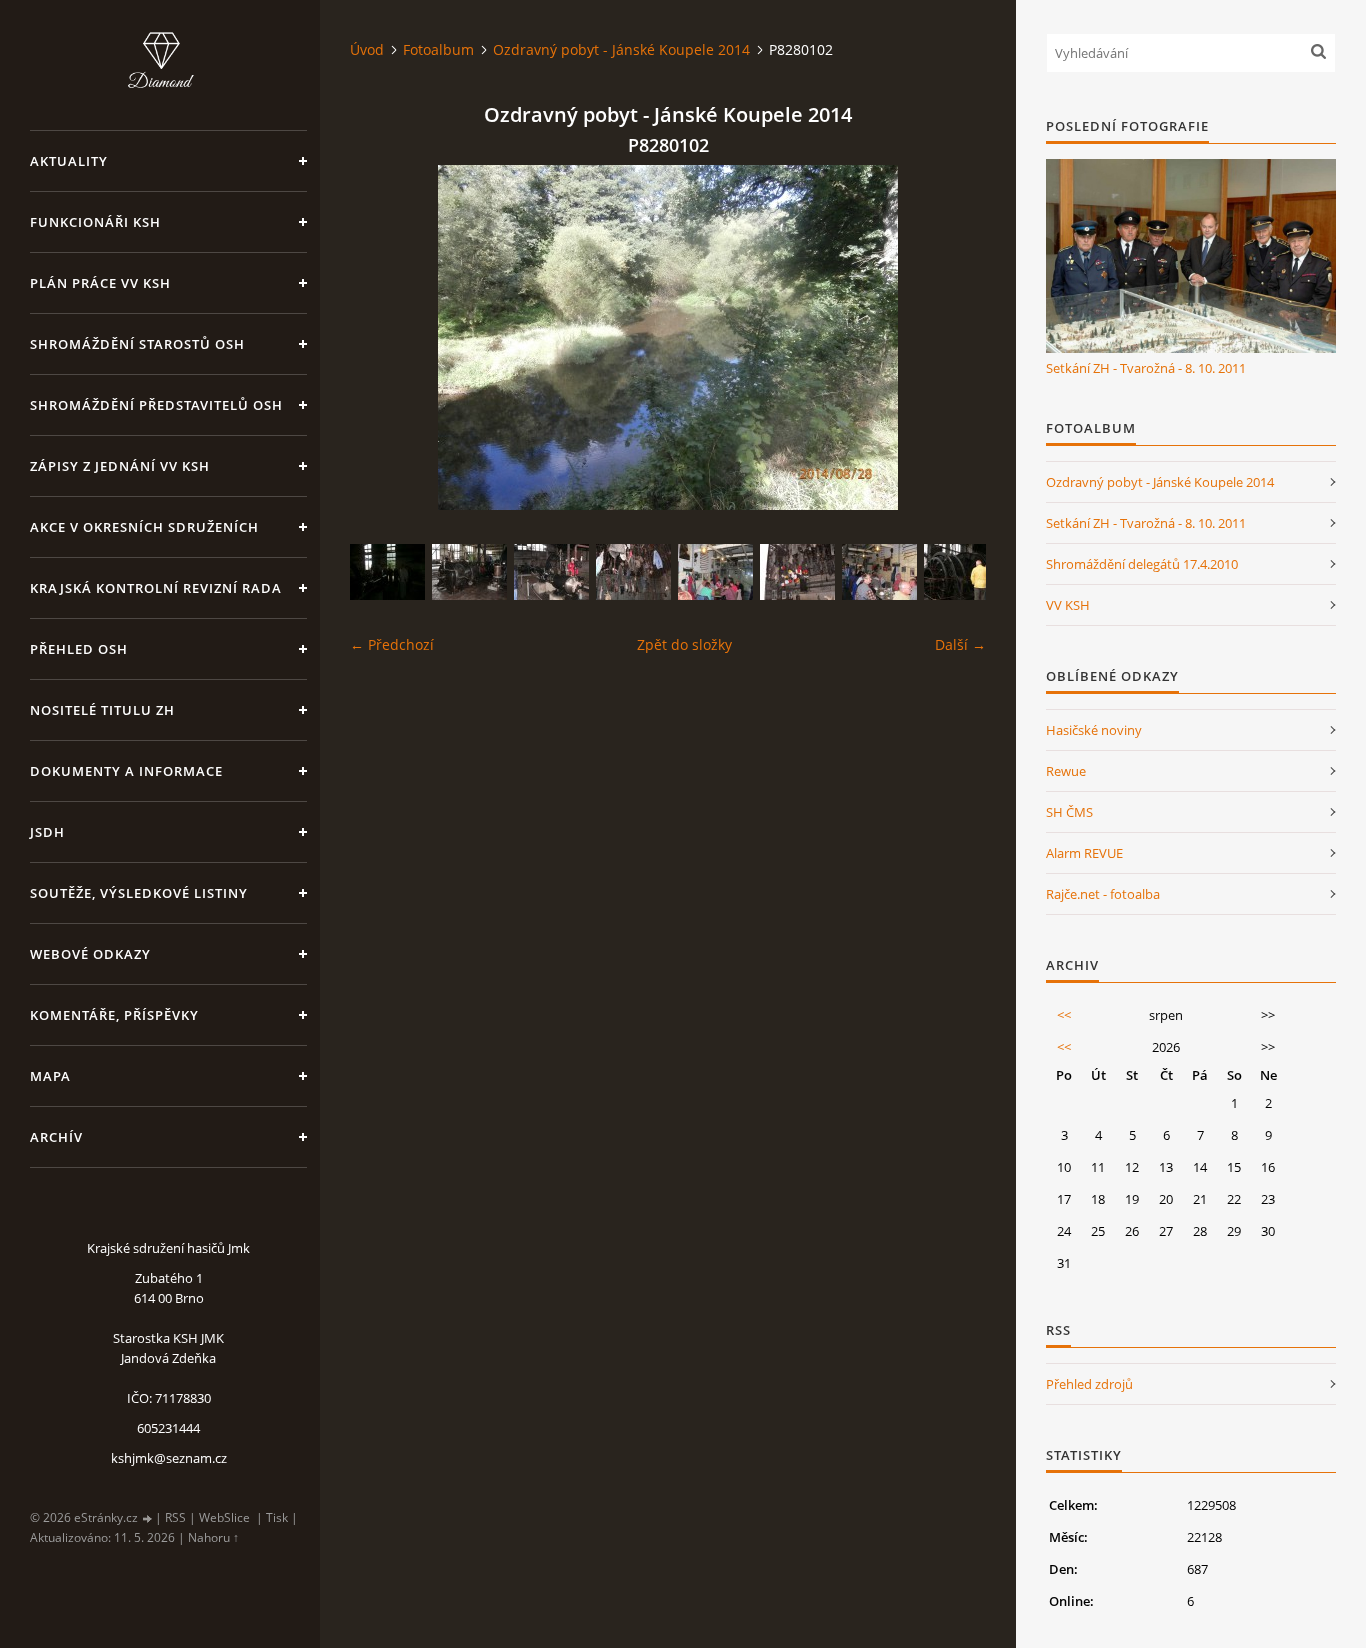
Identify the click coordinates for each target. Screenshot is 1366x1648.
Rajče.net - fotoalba (1103, 894)
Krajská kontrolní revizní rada (156, 588)
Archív (56, 1137)
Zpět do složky (684, 644)
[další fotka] (953, 337)
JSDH (47, 832)
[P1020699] (797, 572)
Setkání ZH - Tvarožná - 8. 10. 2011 (1146, 368)
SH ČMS (1069, 812)
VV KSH (1068, 605)
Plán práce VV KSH (100, 283)
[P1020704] (879, 572)
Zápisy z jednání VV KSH (120, 466)
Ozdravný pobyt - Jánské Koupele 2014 (621, 49)
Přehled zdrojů (1089, 1384)
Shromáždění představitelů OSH (156, 405)
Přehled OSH (79, 649)
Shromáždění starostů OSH (137, 344)
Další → (960, 644)
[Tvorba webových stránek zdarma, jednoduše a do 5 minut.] (148, 1518)
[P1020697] (633, 572)
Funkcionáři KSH (95, 222)
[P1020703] (715, 572)
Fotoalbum (438, 49)
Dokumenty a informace (126, 771)
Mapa (50, 1076)
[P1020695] (961, 572)
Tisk (277, 1517)
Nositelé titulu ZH (102, 710)
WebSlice (224, 1517)
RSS (175, 1517)
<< (1064, 1015)
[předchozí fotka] (382, 337)
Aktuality (69, 161)
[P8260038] (387, 572)
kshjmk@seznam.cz (169, 1458)
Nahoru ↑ (213, 1537)
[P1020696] (469, 572)
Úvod (367, 49)
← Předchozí (392, 644)
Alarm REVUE (1084, 853)
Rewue (1066, 771)
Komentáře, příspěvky (114, 1015)
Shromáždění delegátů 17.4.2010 (1142, 564)
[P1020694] (551, 572)
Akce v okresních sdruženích (144, 527)
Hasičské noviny (1094, 730)
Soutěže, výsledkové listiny (139, 893)
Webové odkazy (90, 954)
